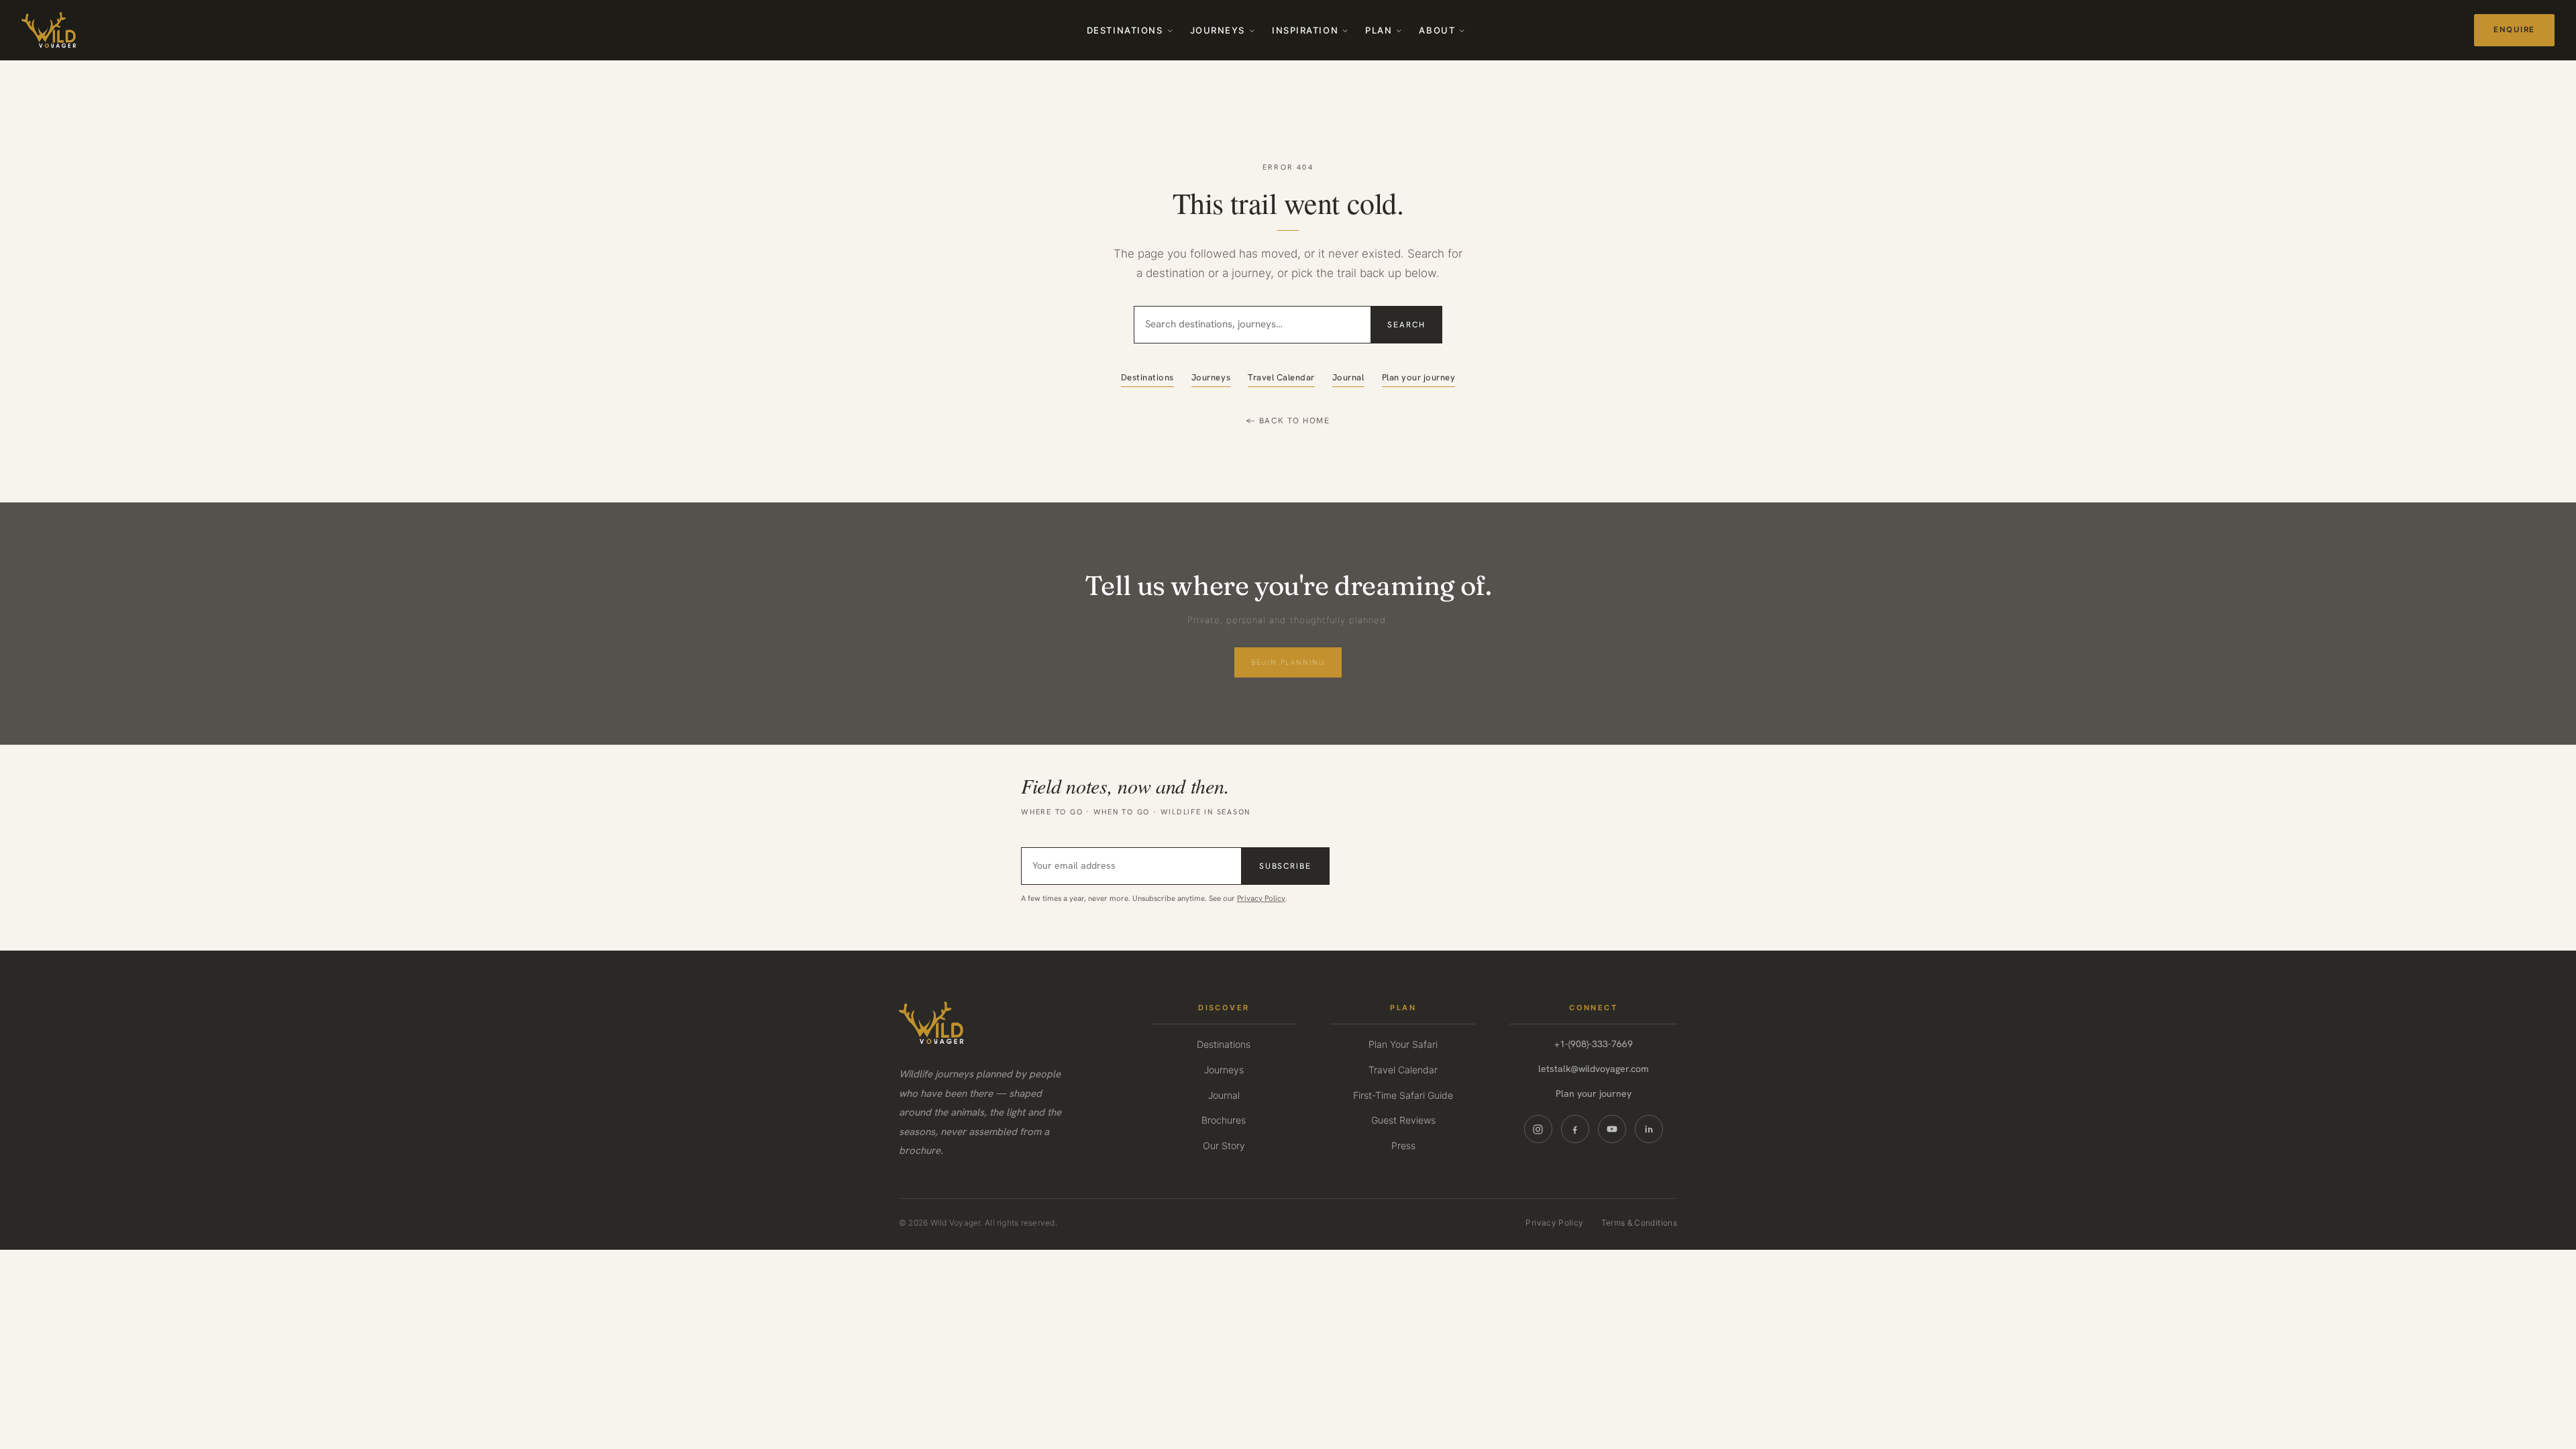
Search (1406, 325)
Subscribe (1285, 866)
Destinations (1125, 30)
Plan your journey (1419, 377)
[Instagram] (1538, 1129)
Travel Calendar (1281, 377)
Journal (1348, 377)
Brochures (1224, 1120)
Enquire (2514, 30)
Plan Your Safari (1403, 1044)
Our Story (1224, 1145)
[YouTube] (1612, 1129)
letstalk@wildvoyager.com (1594, 1069)
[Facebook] (1575, 1129)
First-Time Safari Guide (1403, 1095)
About (1437, 30)
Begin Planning (1288, 662)
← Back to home (1288, 421)
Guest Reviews (1403, 1120)
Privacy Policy (1261, 898)
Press (1403, 1145)
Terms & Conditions (1639, 1223)
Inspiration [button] (1305, 30)
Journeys (1218, 30)
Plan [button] (1379, 30)
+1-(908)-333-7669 (1594, 1044)
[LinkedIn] (1649, 1129)
